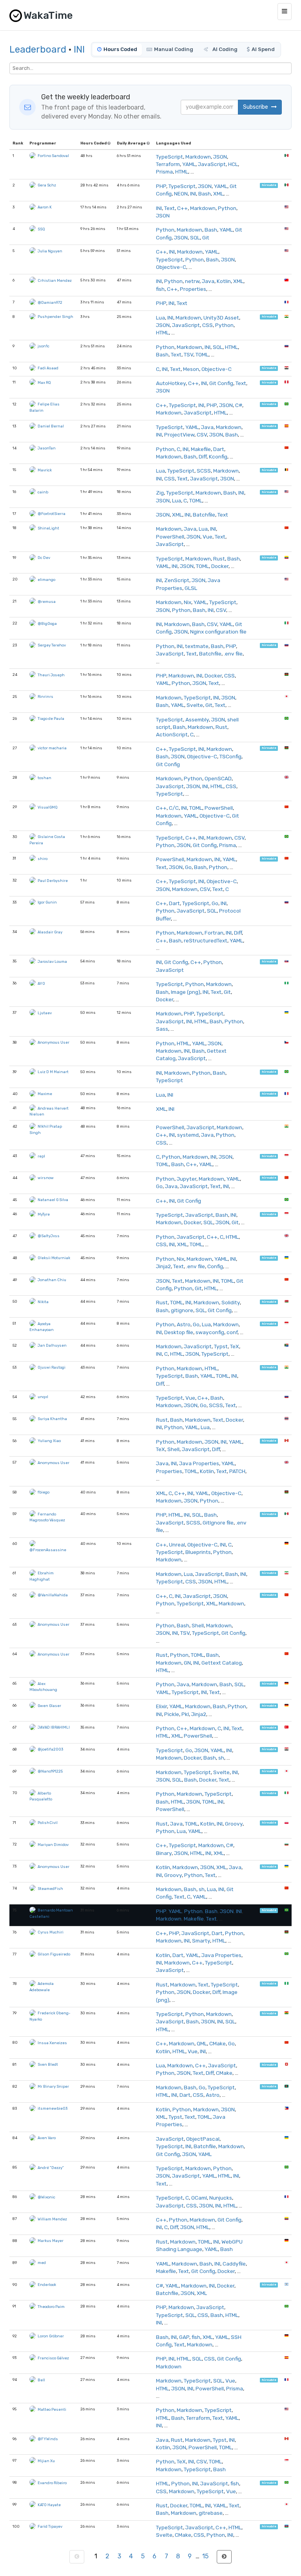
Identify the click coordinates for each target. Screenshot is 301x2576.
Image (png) (186, 992)
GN (187, 1663)
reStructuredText (206, 940)
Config (215, 1266)
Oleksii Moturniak (54, 1258)
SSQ (41, 229)
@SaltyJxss (49, 1236)
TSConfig (230, 756)
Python (227, 208)
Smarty (201, 1941)
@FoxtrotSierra (52, 514)
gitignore (182, 1310)
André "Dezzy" (51, 2168)
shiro (43, 859)
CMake (218, 2043)
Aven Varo (47, 2138)
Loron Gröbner (51, 2336)
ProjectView (179, 435)
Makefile (201, 449)
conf (232, 1332)
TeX (235, 1346)
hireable (269, 185)
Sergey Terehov (52, 645)
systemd (188, 1135)
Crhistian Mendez (55, 280)
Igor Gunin (47, 902)
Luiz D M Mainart (53, 1072)
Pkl (185, 1714)
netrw (192, 281)
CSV (202, 435)
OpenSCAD (218, 778)
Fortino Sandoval (53, 156)
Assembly (197, 719)
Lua (160, 318)
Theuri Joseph (51, 675)
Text (170, 208)
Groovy (234, 1824)
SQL (195, 237)
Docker (220, 566)
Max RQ (44, 382)
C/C (174, 808)
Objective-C (171, 267)
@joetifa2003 (50, 1749)
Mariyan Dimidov (53, 1845)
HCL (233, 164)
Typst (221, 1346)
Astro (184, 1324)
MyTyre (44, 1214)
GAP (184, 2337)
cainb (43, 492)
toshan (44, 778)
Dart (219, 449)
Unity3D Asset (221, 318)
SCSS (204, 471)
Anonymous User (53, 1042)
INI (79, 49)
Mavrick (45, 470)
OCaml (199, 2198)
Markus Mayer (51, 2241)
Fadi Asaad (48, 368)
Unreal (177, 1545)
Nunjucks (221, 2198)
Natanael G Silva (53, 1200)
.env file (233, 654)
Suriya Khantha (52, 1419)
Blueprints (198, 1552)
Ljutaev (45, 1013)
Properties (193, 289)
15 (205, 2556)
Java (208, 281)
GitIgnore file (218, 1523)
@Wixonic (46, 2197)
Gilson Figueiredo (54, 1954)
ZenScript (177, 580)
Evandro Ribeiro (52, 2483)
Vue (208, 537)
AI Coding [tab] (224, 49)
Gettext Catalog (222, 1663)
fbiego (44, 1492)
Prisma (164, 172)
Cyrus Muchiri (51, 1932)
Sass (162, 1029)
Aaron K (45, 207)
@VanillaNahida (53, 1595)
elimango (46, 580)
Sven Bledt (48, 2064)
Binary (164, 1853)
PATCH (237, 1471)
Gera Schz (47, 185)
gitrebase (211, 2513)
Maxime (45, 1094)
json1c (44, 346)
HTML (182, 172)
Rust (219, 559)
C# (239, 405)
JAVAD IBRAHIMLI (54, 1727)
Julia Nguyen (50, 251)
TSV (189, 354)
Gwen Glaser (49, 1706)
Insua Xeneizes (52, 2043)
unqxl (43, 1397)
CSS (208, 325)
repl (41, 1156)
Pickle (172, 1714)
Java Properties (199, 1463)
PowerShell (170, 537)
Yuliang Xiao (49, 1441)
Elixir (161, 1706)
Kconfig (218, 456)
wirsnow (46, 1178)
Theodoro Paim (51, 2307)
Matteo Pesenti (52, 2409)
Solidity (231, 1302)
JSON (220, 157)
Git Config (221, 383)
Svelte (195, 705)
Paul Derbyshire (53, 881)
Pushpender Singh (55, 317)
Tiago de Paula (51, 718)
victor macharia (52, 748)
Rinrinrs (45, 696)
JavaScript (212, 164)
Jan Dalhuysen (52, 1345)
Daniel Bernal (51, 426)
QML (202, 2043)
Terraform (168, 164)
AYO (41, 983)
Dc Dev (44, 558)
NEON (181, 194)
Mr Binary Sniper (53, 2086)
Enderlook (47, 2285)
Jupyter (187, 1179)
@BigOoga (47, 623)
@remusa (47, 602)
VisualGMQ (48, 807)
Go (188, 867)
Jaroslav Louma (52, 961)
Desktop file (179, 1332)
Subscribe (256, 107)
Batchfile (204, 515)
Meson (191, 369)
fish (160, 289)
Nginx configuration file (218, 632)
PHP (161, 186)
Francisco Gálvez (53, 2358)
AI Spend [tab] (263, 49)
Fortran (214, 933)
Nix (188, 602)
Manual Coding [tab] (174, 49)
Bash (205, 194)
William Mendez (52, 2219)
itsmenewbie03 (53, 2108)
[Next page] (224, 2557)
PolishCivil (48, 1823)
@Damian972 (50, 302)
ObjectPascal (203, 2139)
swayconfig (210, 1332)
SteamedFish (50, 1889)
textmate (197, 646)
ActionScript (172, 734)
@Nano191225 (50, 1771)
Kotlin (224, 281)
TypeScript (170, 157)
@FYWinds (48, 2439)
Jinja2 (163, 1266)
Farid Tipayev (50, 2526)
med (42, 2263)
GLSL (191, 588)
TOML (202, 354)
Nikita (43, 1302)
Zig (160, 493)
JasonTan (47, 448)
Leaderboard (38, 49)
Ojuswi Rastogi (52, 1367)
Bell (41, 2380)
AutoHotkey (171, 383)
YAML (189, 164)
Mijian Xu (46, 2461)
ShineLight (48, 528)
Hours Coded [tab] (120, 49)
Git (206, 237)
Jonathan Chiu (52, 1280)
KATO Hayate (49, 2505)
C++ (182, 208)
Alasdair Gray (50, 932)
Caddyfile (234, 2264)
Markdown (198, 157)
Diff (203, 456)
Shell (173, 1449)
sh (221, 1758)
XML (218, 194)
